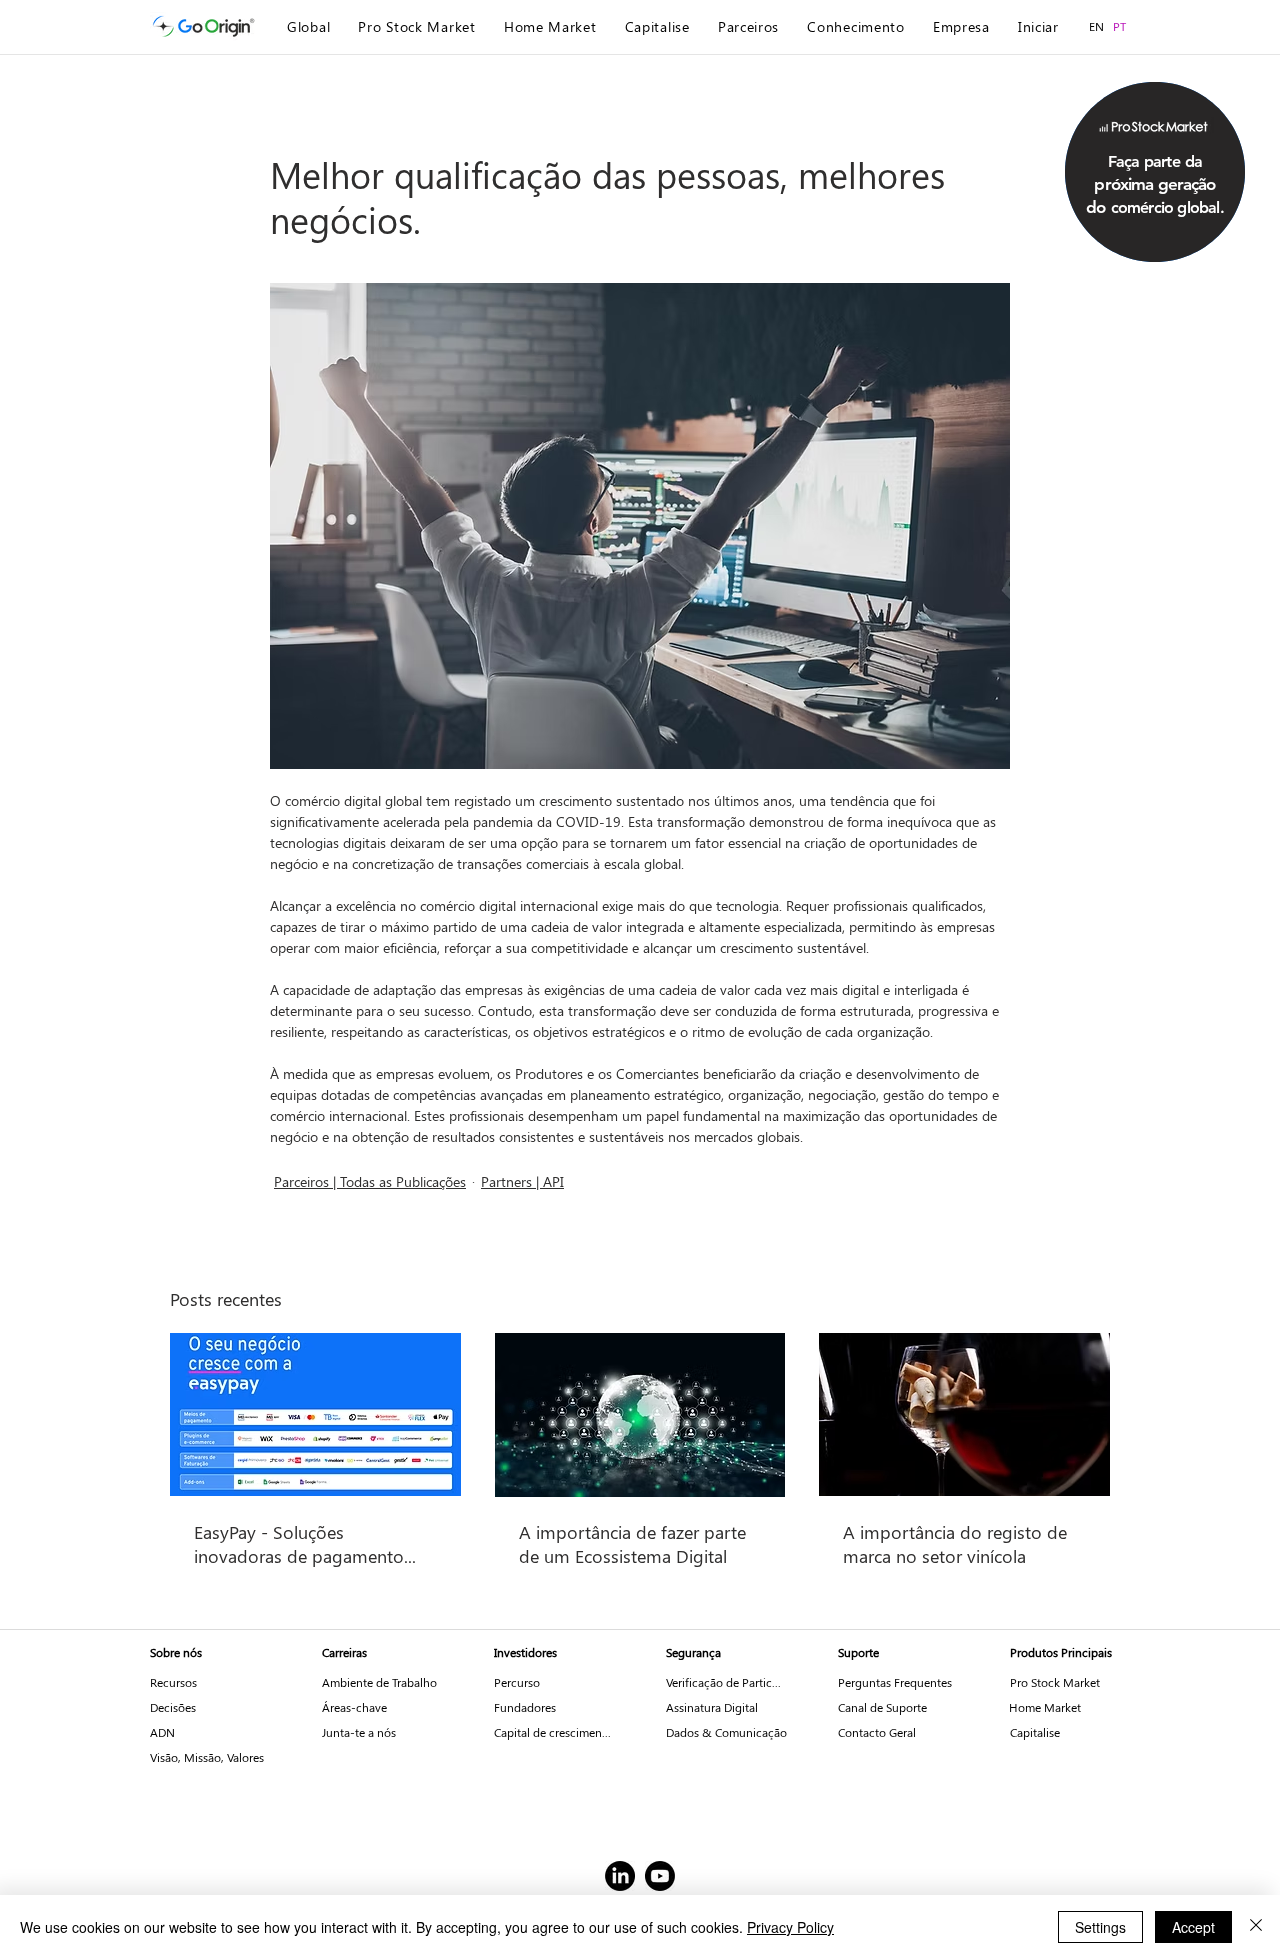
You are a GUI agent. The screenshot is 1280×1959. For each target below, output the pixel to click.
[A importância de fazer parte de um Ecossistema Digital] (640, 1415)
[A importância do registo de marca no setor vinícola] (964, 1414)
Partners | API (522, 1181)
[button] (1155, 183)
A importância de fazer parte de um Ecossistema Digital (632, 1544)
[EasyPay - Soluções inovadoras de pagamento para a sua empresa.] (315, 1414)
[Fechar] (1256, 1927)
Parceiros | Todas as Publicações (370, 1181)
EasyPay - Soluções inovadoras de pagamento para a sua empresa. (299, 1544)
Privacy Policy (790, 1927)
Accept (1193, 1927)
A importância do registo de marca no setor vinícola (955, 1544)
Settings (1100, 1927)
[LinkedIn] (620, 1876)
